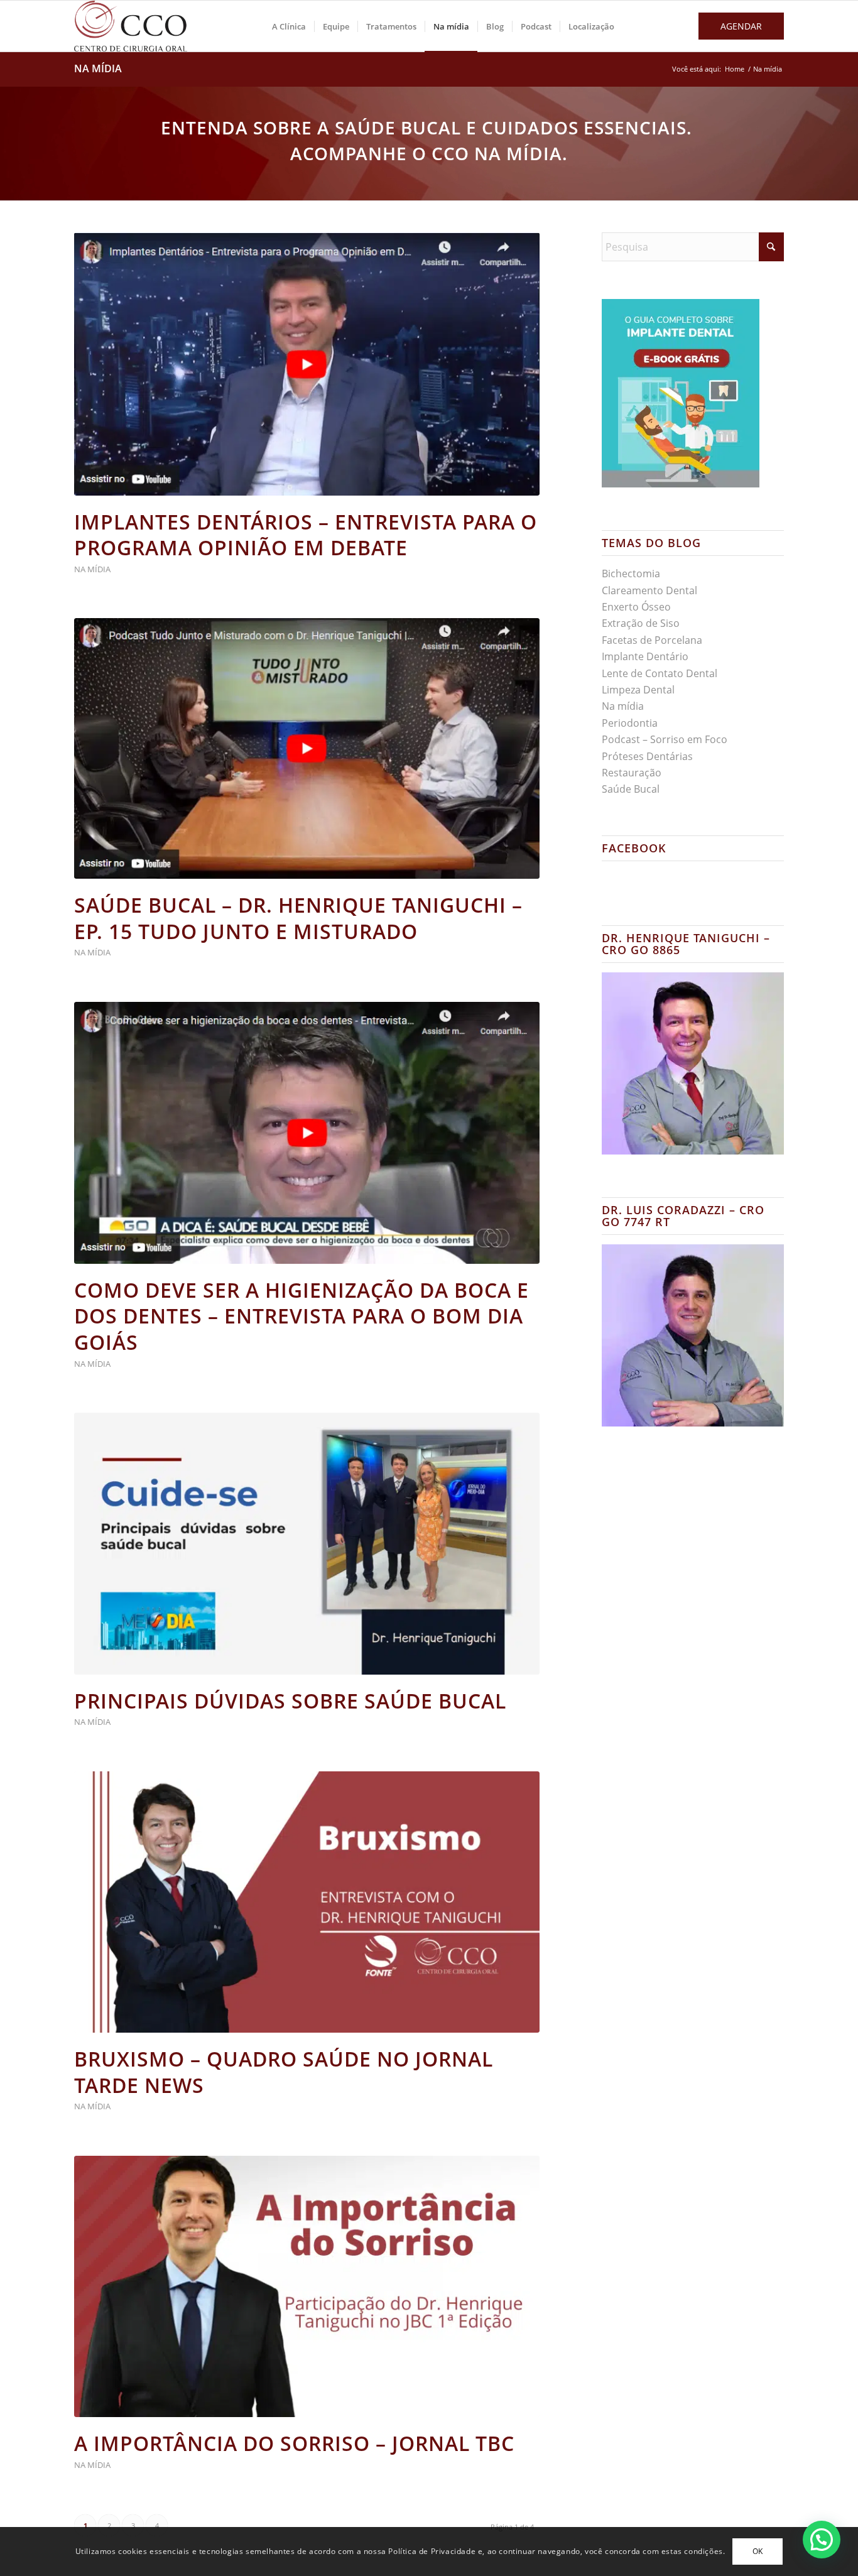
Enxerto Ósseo (636, 607)
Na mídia (98, 68)
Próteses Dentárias (647, 756)
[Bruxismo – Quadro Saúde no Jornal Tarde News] (307, 1902)
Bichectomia (631, 573)
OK (758, 2551)
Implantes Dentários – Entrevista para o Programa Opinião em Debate (306, 535)
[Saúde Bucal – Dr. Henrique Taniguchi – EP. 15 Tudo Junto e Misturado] (307, 748)
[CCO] (131, 26)
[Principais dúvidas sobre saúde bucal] (307, 1544)
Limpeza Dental (638, 690)
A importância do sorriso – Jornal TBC (294, 2443)
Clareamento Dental (649, 590)
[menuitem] (289, 26)
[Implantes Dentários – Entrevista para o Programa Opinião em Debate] (307, 364)
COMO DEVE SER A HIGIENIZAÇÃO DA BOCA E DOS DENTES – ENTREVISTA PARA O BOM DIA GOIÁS (301, 1316)
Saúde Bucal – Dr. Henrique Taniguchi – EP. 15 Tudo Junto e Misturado (298, 918)
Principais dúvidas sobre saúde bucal (290, 1701)
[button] (822, 2540)
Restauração (632, 773)
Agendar (741, 26)
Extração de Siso (641, 623)
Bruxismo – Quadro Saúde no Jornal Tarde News (284, 2072)
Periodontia (630, 723)
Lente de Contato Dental (660, 673)
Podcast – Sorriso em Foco (665, 739)
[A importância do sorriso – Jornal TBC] (307, 2287)
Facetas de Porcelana (652, 640)
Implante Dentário (645, 656)
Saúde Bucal (631, 789)
